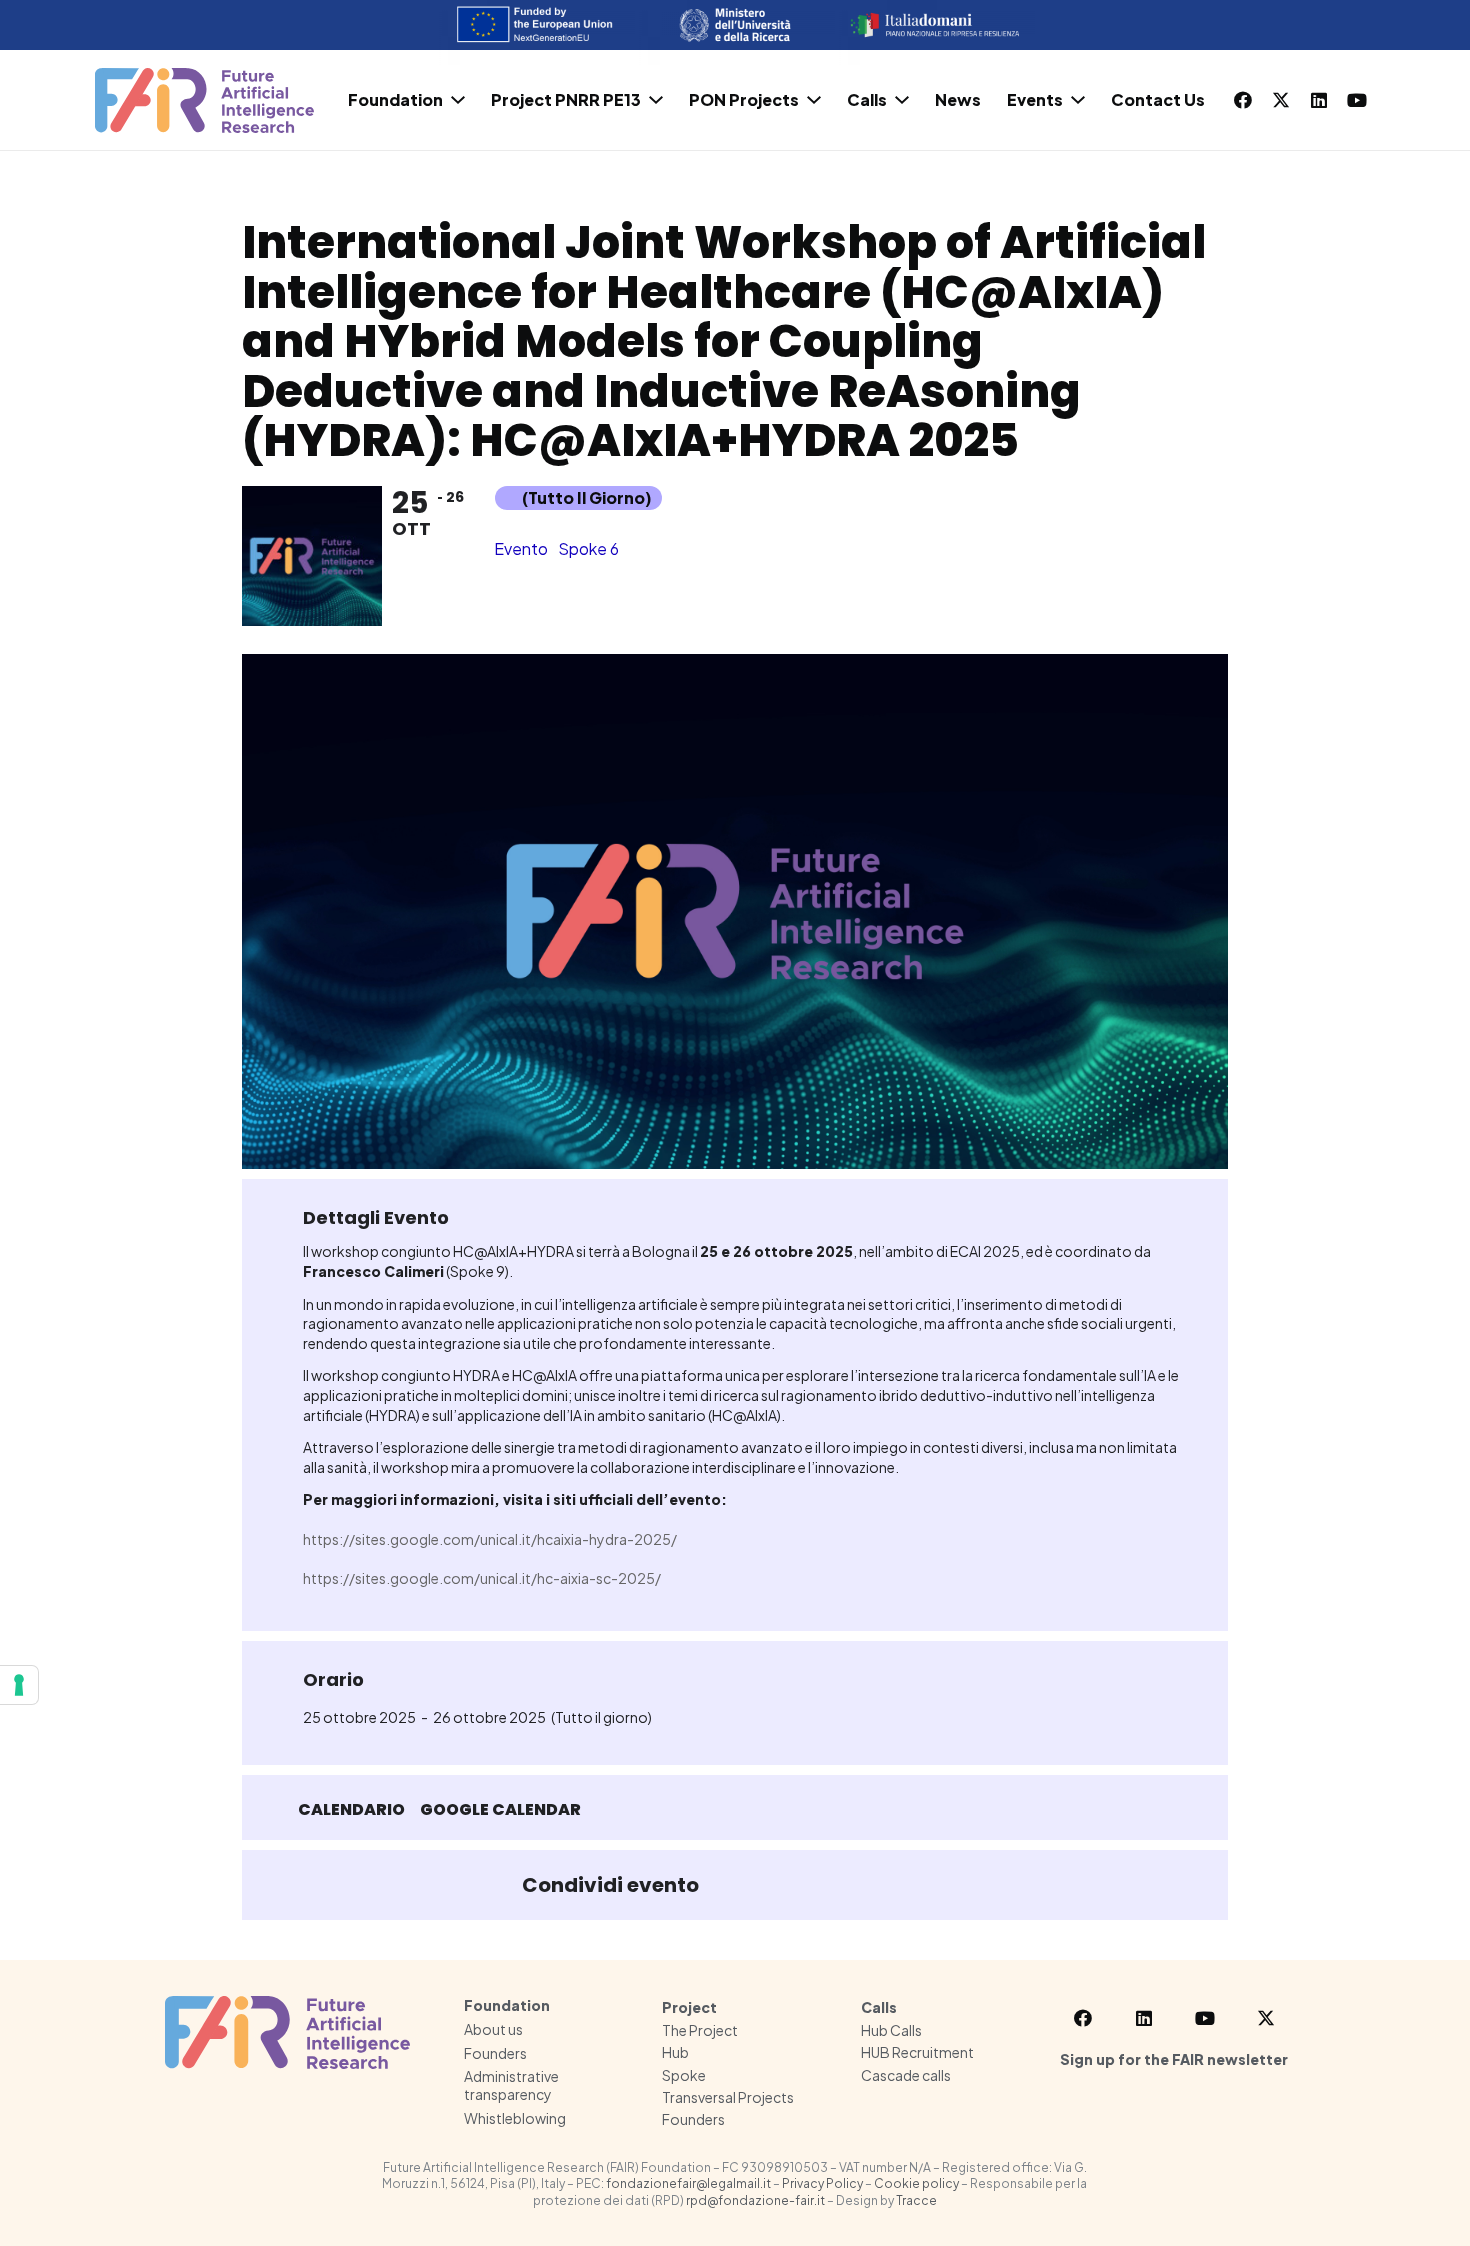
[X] (1281, 100)
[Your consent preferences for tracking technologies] (19, 1685)
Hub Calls (891, 2030)
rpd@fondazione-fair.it (755, 2200)
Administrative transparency (511, 2085)
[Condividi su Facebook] (734, 1885)
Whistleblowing (515, 2118)
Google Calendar (500, 1810)
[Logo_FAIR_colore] (204, 100)
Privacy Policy (822, 2183)
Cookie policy (916, 2183)
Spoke (684, 2075)
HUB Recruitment (917, 2052)
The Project (700, 2030)
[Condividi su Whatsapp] (834, 1885)
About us (493, 2029)
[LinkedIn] (1319, 100)
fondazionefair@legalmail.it (688, 2183)
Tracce (916, 2200)
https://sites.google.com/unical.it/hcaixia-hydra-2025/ (490, 1539)
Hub (675, 2052)
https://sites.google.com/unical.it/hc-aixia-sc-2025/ (482, 1578)
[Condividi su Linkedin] (784, 1885)
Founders (495, 2053)
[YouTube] (1357, 100)
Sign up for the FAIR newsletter (1174, 2059)
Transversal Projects (728, 2097)
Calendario (351, 1810)
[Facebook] (1243, 100)
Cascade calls (906, 2075)
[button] (458, 100)
